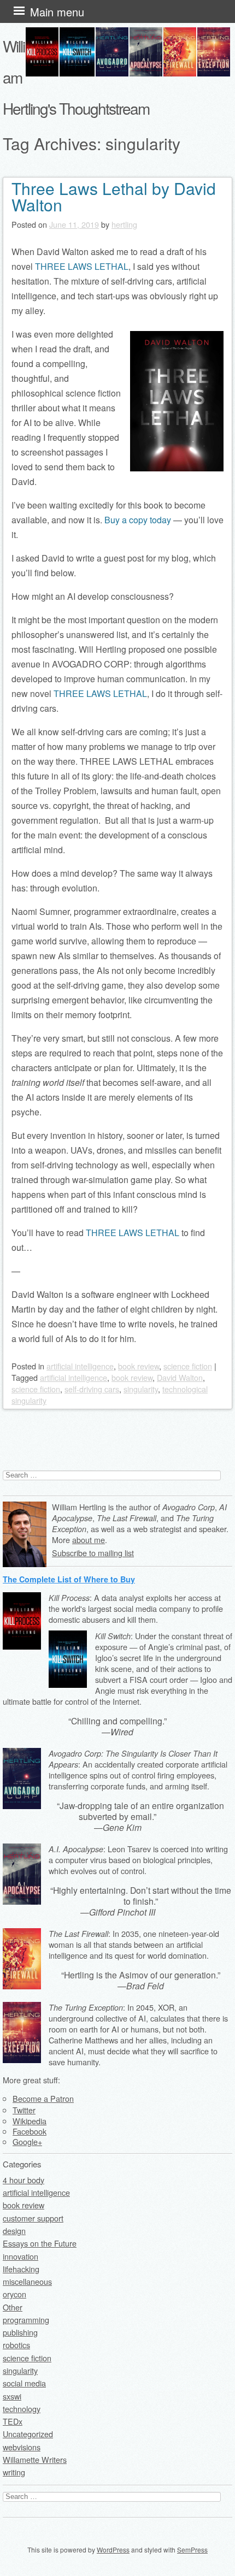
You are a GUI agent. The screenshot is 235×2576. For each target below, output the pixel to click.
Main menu (57, 12)
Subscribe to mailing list (93, 1553)
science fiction (188, 1366)
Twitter (24, 2110)
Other (13, 2307)
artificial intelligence (80, 1366)
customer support (33, 2218)
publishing (20, 2332)
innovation (20, 2256)
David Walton (180, 1377)
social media (24, 2383)
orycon (14, 2294)
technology (22, 2409)
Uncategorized (28, 2434)
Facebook (30, 2131)
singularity (141, 1389)
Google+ (27, 2141)
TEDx (13, 2421)
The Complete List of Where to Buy (69, 1579)
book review (139, 1366)
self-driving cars (92, 1389)
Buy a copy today (138, 520)
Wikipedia (30, 2121)
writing (14, 2472)
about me (89, 1540)
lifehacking (21, 2269)
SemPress (192, 2550)
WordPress (113, 2550)
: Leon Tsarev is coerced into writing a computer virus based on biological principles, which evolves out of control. (138, 1860)
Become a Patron (43, 2098)
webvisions (22, 2447)
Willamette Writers (35, 2459)
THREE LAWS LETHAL (82, 266)
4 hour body (23, 2180)
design (14, 2231)
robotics (16, 2345)
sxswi (12, 2396)
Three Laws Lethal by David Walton (114, 196)
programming (26, 2320)
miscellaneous (27, 2281)
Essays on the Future (40, 2243)
